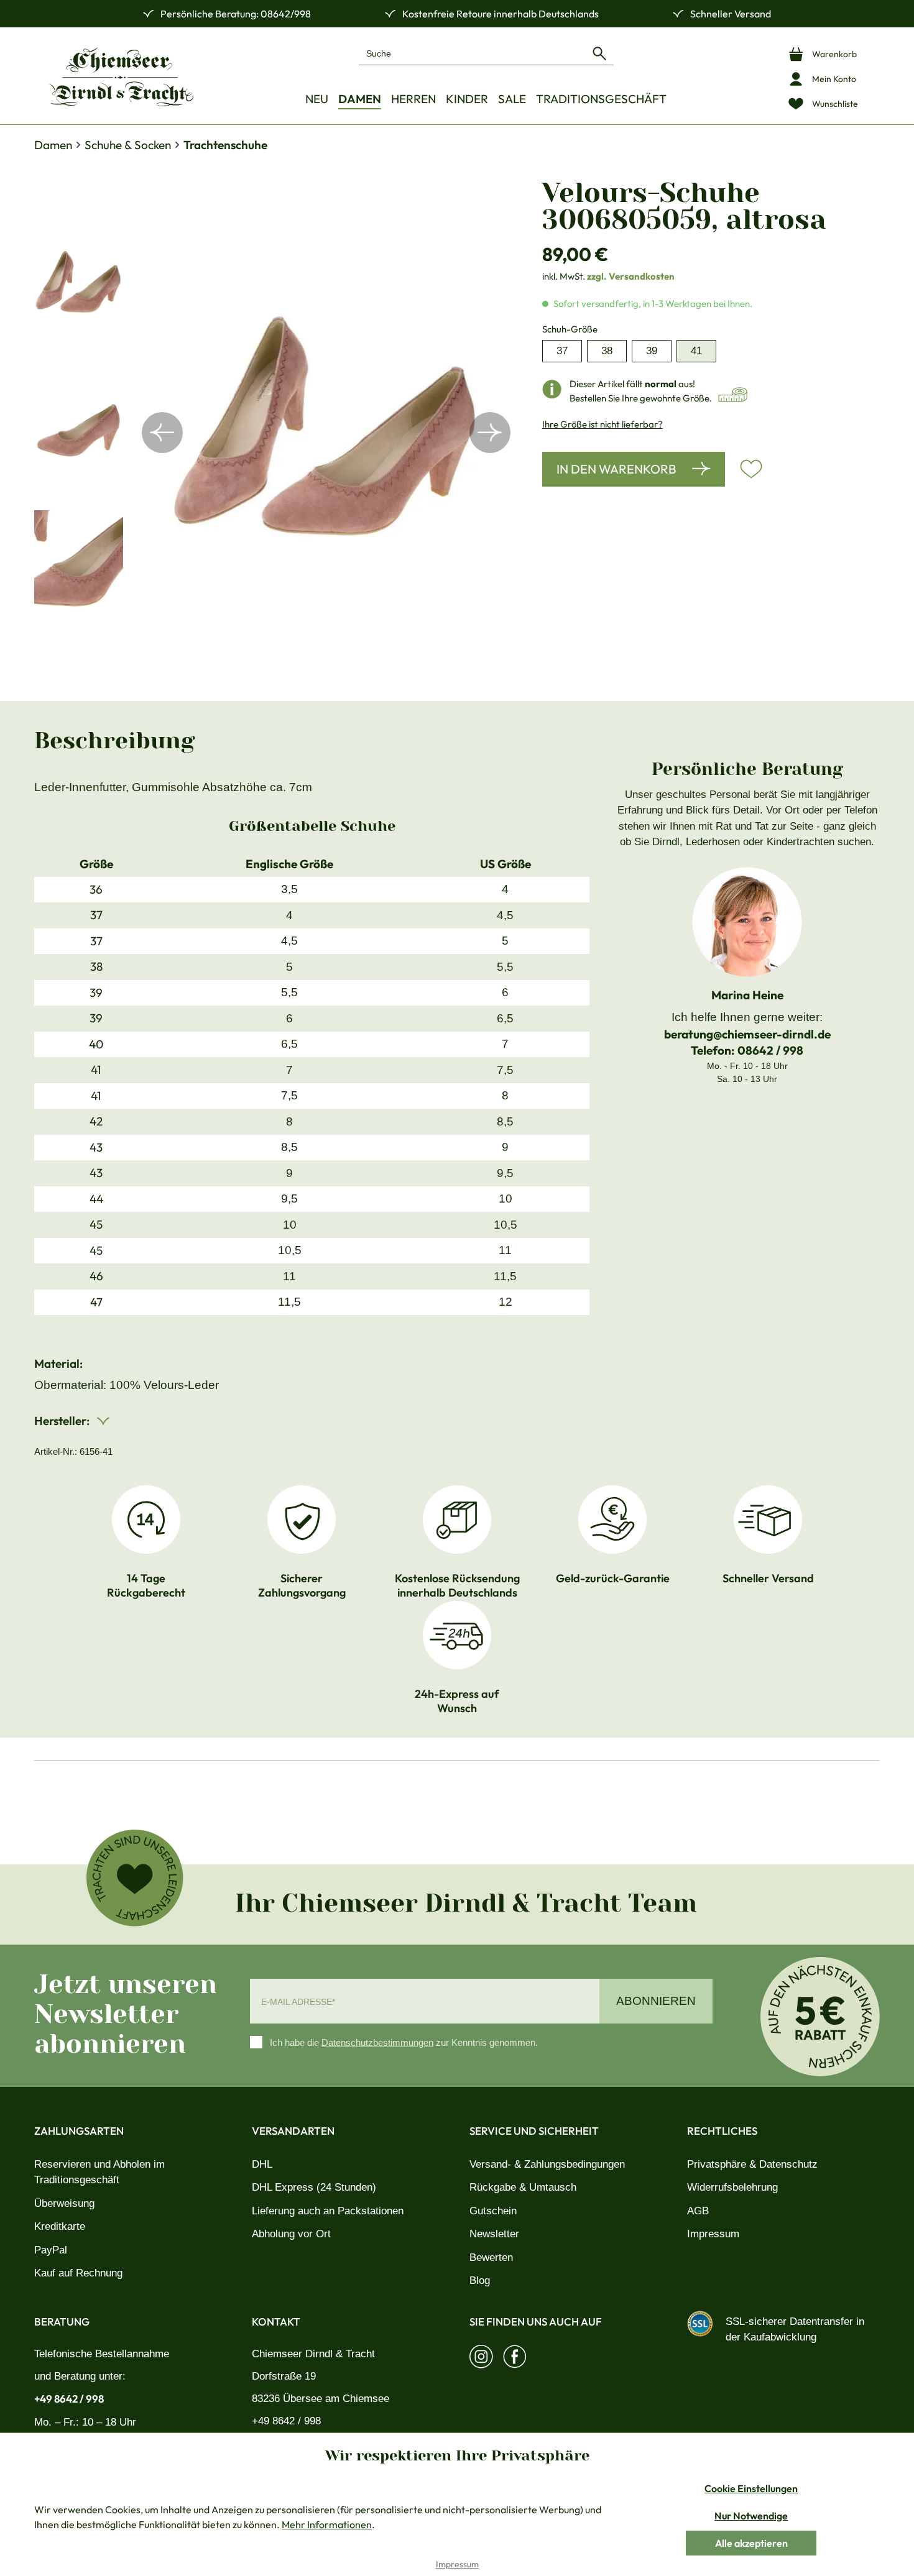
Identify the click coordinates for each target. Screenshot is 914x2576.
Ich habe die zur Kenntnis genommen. (404, 2042)
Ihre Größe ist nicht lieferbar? (602, 424)
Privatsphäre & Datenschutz (752, 2164)
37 (562, 351)
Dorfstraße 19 (284, 2376)
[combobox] (472, 53)
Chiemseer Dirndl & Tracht (313, 2354)
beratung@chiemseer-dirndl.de (747, 1034)
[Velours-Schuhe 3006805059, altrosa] (326, 433)
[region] (276, 433)
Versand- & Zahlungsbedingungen (547, 2164)
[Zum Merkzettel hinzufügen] (751, 469)
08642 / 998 (770, 1050)
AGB (698, 2211)
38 (607, 351)
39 (652, 351)
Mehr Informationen (327, 2524)
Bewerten (491, 2257)
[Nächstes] (490, 433)
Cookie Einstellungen (751, 2488)
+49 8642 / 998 (69, 2399)
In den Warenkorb (616, 469)
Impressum (713, 2234)
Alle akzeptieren (751, 2543)
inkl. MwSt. (608, 276)
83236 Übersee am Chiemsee (321, 2399)
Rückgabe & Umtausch (523, 2187)
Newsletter (494, 2234)
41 (696, 351)
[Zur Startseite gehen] (121, 77)
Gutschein (493, 2211)
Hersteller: (63, 1421)
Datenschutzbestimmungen (377, 2042)
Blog (480, 2280)
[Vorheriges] (162, 433)
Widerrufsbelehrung (732, 2187)
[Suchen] (599, 53)
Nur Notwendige (751, 2516)
